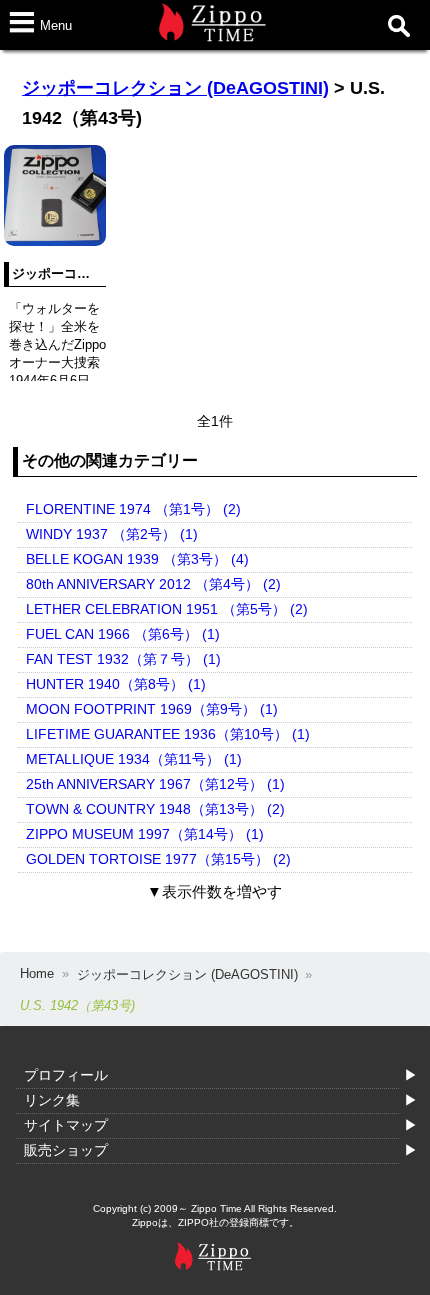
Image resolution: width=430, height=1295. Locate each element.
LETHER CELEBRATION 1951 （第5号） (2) (167, 609)
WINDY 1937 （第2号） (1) (112, 534)
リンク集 (52, 1100)
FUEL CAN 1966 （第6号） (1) (123, 634)
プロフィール (66, 1075)
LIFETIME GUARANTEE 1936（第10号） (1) (168, 734)
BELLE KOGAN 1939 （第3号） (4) (137, 559)
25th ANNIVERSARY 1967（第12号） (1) (155, 784)
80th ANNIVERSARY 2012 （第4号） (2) (153, 584)
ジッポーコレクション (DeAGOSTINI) (175, 88)
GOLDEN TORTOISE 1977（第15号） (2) (158, 859)
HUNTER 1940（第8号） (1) (116, 684)
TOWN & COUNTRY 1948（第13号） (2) (155, 809)
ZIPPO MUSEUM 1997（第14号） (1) (145, 834)
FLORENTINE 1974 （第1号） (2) (133, 509)
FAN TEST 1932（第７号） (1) (123, 659)
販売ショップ (66, 1150)
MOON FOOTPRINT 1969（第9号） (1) (152, 709)
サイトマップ (66, 1125)
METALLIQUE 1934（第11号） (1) (134, 759)
